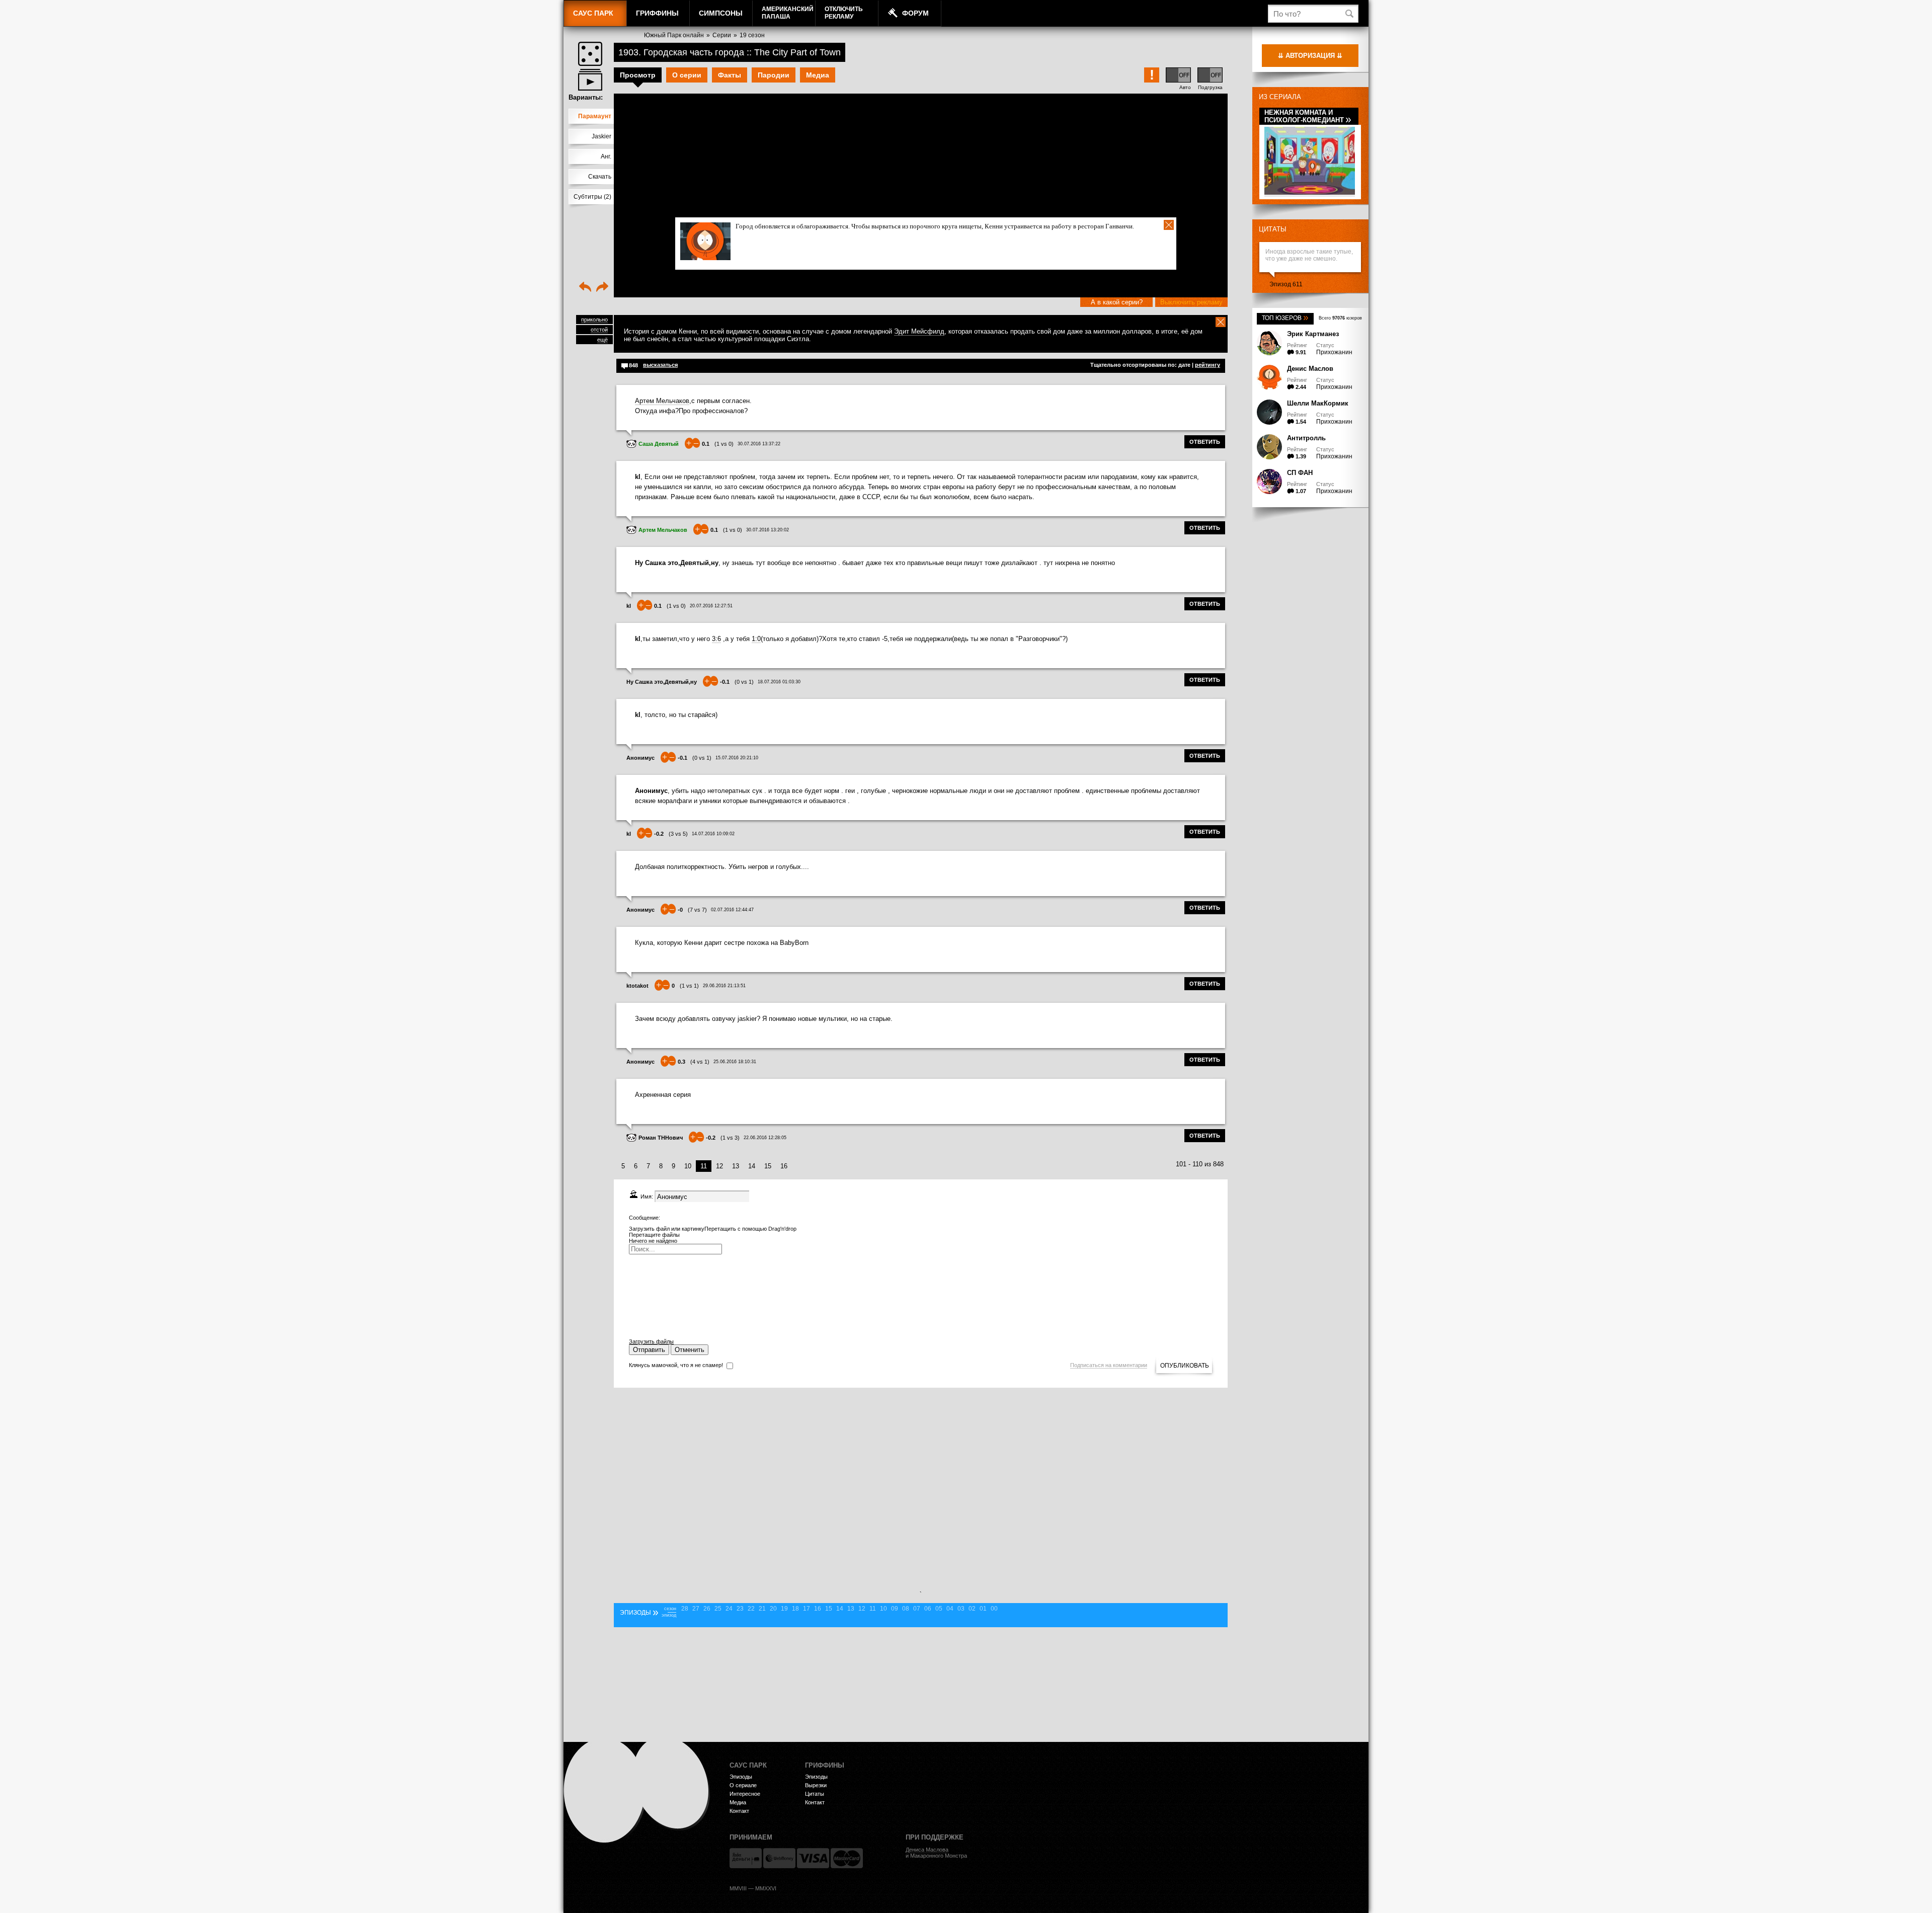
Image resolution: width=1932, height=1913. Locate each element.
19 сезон (752, 35)
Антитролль (1306, 438)
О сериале (743, 1785)
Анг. (606, 156)
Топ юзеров (1285, 318)
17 (807, 1609)
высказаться (660, 365)
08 (906, 1609)
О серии (687, 75)
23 (740, 1609)
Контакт (739, 1811)
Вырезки (816, 1785)
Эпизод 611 (1286, 284)
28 (685, 1609)
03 (961, 1609)
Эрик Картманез (1313, 334)
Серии (722, 35)
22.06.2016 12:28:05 (765, 1138)
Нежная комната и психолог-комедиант (1308, 116)
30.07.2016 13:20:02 (768, 530)
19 (784, 1609)
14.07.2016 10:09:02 (713, 834)
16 (784, 1166)
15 (768, 1166)
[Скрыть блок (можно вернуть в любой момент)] (1221, 322)
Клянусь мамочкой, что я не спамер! (676, 1365)
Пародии (774, 75)
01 (983, 1609)
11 (873, 1609)
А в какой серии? (1117, 302)
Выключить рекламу (1191, 302)
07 (917, 1609)
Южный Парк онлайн (674, 35)
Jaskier (601, 136)
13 (736, 1166)
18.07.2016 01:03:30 (779, 682)
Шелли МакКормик (1318, 403)
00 (994, 1609)
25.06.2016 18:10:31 (735, 1062)
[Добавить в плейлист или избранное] (590, 80)
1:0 (756, 639)
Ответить (1205, 442)
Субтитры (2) (592, 197)
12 (719, 1166)
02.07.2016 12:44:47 (732, 910)
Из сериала (1280, 97)
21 (762, 1609)
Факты (730, 75)
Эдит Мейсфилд (919, 331)
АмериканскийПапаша (788, 13)
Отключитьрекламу (844, 13)
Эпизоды (741, 1777)
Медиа (818, 75)
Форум (915, 13)
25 (718, 1609)
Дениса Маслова (927, 1850)
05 (939, 1609)
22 (751, 1609)
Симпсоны (721, 13)
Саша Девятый (659, 444)
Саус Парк (593, 13)
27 (696, 1609)
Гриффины (657, 13)
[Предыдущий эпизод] (585, 288)
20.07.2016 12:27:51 (711, 606)
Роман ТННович (661, 1138)
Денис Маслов (1310, 369)
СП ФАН (1300, 473)
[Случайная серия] (590, 54)
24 (729, 1609)
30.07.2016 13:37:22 (759, 444)
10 (688, 1166)
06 (928, 1609)
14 (752, 1166)
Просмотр (638, 75)
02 (972, 1609)
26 (707, 1609)
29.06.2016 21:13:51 (724, 986)
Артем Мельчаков (662, 401)
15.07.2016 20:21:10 (737, 758)
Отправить (649, 1350)
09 (895, 1609)
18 (795, 1609)
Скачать (600, 177)
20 (773, 1609)
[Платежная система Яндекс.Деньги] (746, 1858)
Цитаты (1273, 229)
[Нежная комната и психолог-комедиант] (1310, 193)
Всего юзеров (1340, 318)
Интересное (745, 1794)
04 (950, 1609)
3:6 (716, 639)
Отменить (690, 1350)
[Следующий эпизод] (602, 288)
